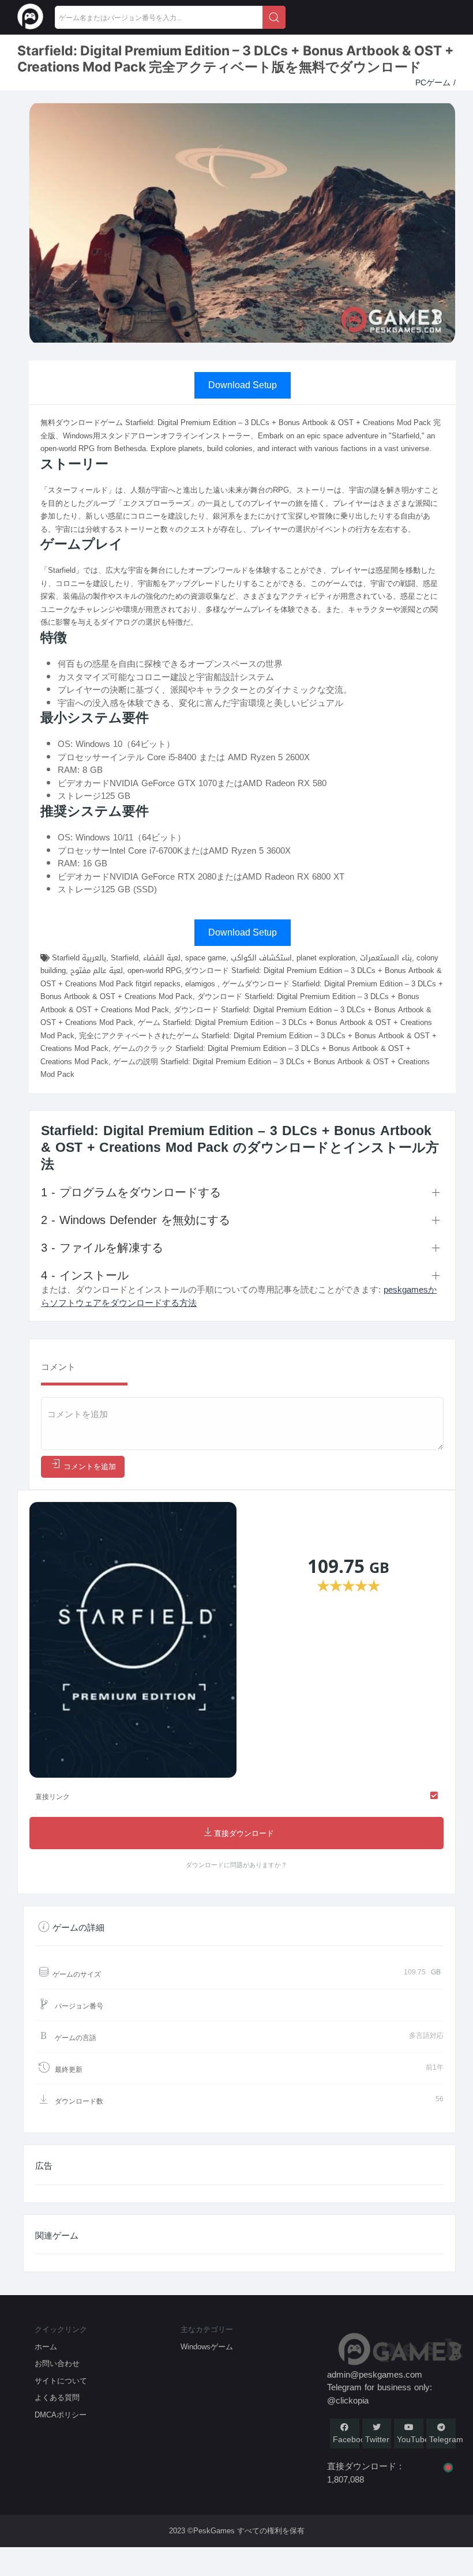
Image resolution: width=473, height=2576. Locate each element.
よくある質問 (57, 2397)
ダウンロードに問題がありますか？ (236, 1865)
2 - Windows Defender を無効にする (136, 1220)
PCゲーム (434, 83)
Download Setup (243, 385)
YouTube (413, 2440)
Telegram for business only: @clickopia (380, 2394)
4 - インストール (85, 1275)
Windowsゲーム (207, 2347)
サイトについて (61, 2381)
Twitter (377, 2440)
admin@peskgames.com (375, 2375)
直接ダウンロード (244, 1833)
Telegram (446, 2440)
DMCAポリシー (61, 2415)
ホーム (46, 2347)
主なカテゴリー (207, 2329)
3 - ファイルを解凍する (102, 1248)
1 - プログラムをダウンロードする (131, 1192)
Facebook (351, 2440)
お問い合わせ (57, 2363)
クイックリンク (61, 2329)
